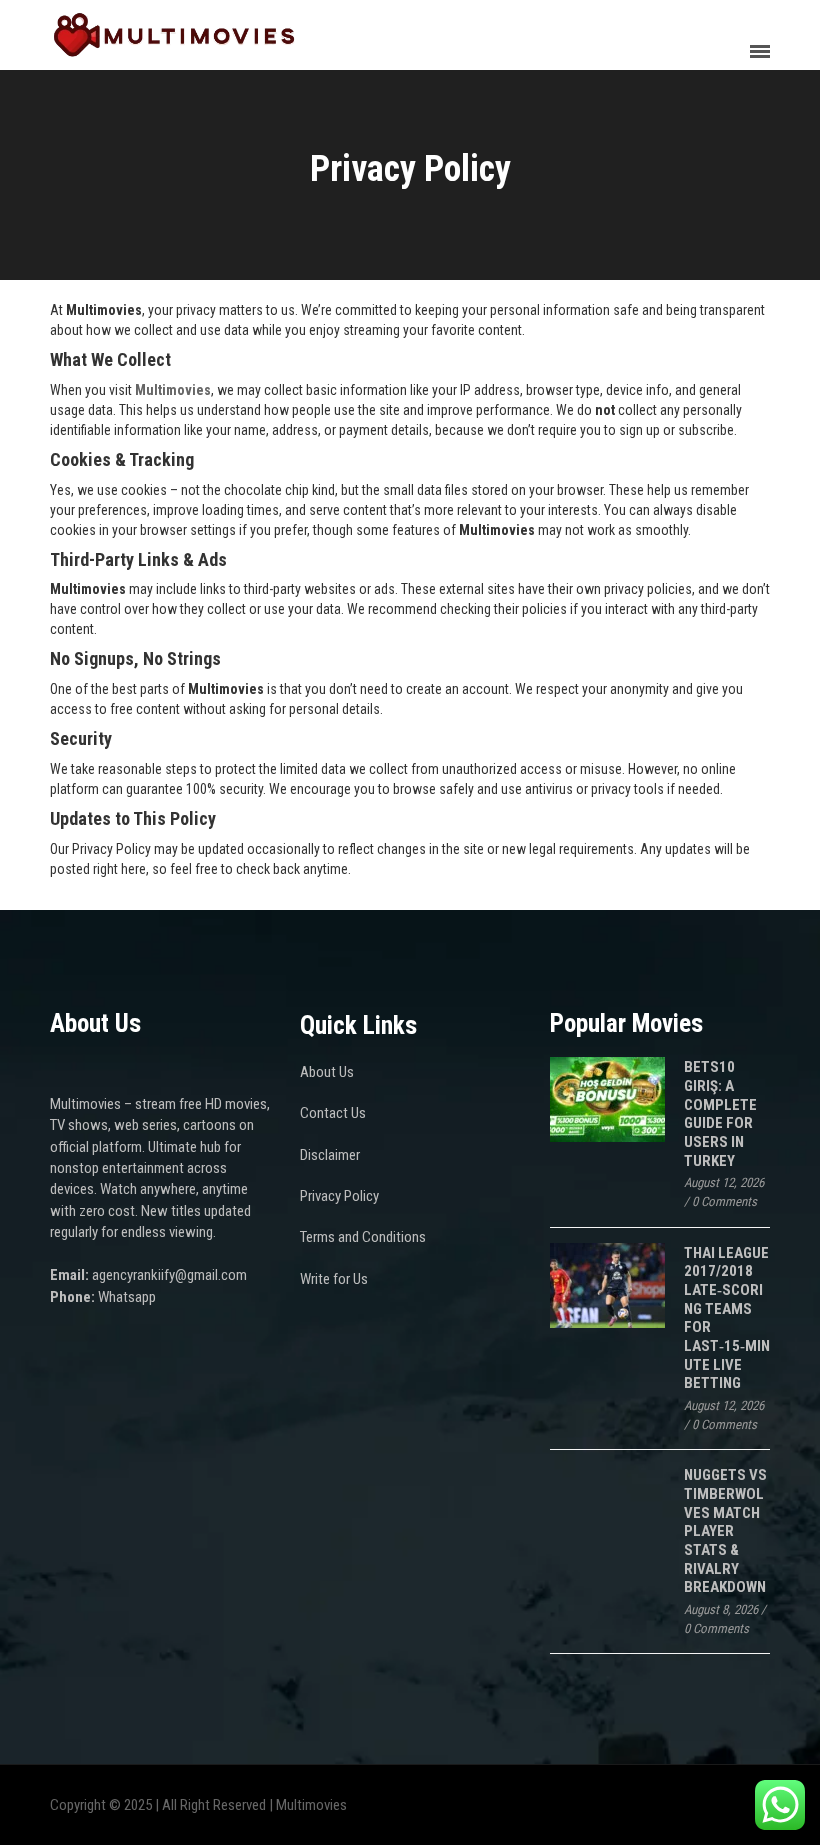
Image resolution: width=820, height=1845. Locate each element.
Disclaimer (330, 1155)
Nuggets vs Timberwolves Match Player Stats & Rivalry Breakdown (725, 1531)
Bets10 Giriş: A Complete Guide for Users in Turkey (720, 1113)
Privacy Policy (339, 1196)
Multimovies (173, 390)
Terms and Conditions (363, 1237)
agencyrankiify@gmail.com (169, 1275)
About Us (327, 1072)
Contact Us (333, 1113)
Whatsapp (127, 1297)
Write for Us (334, 1279)
